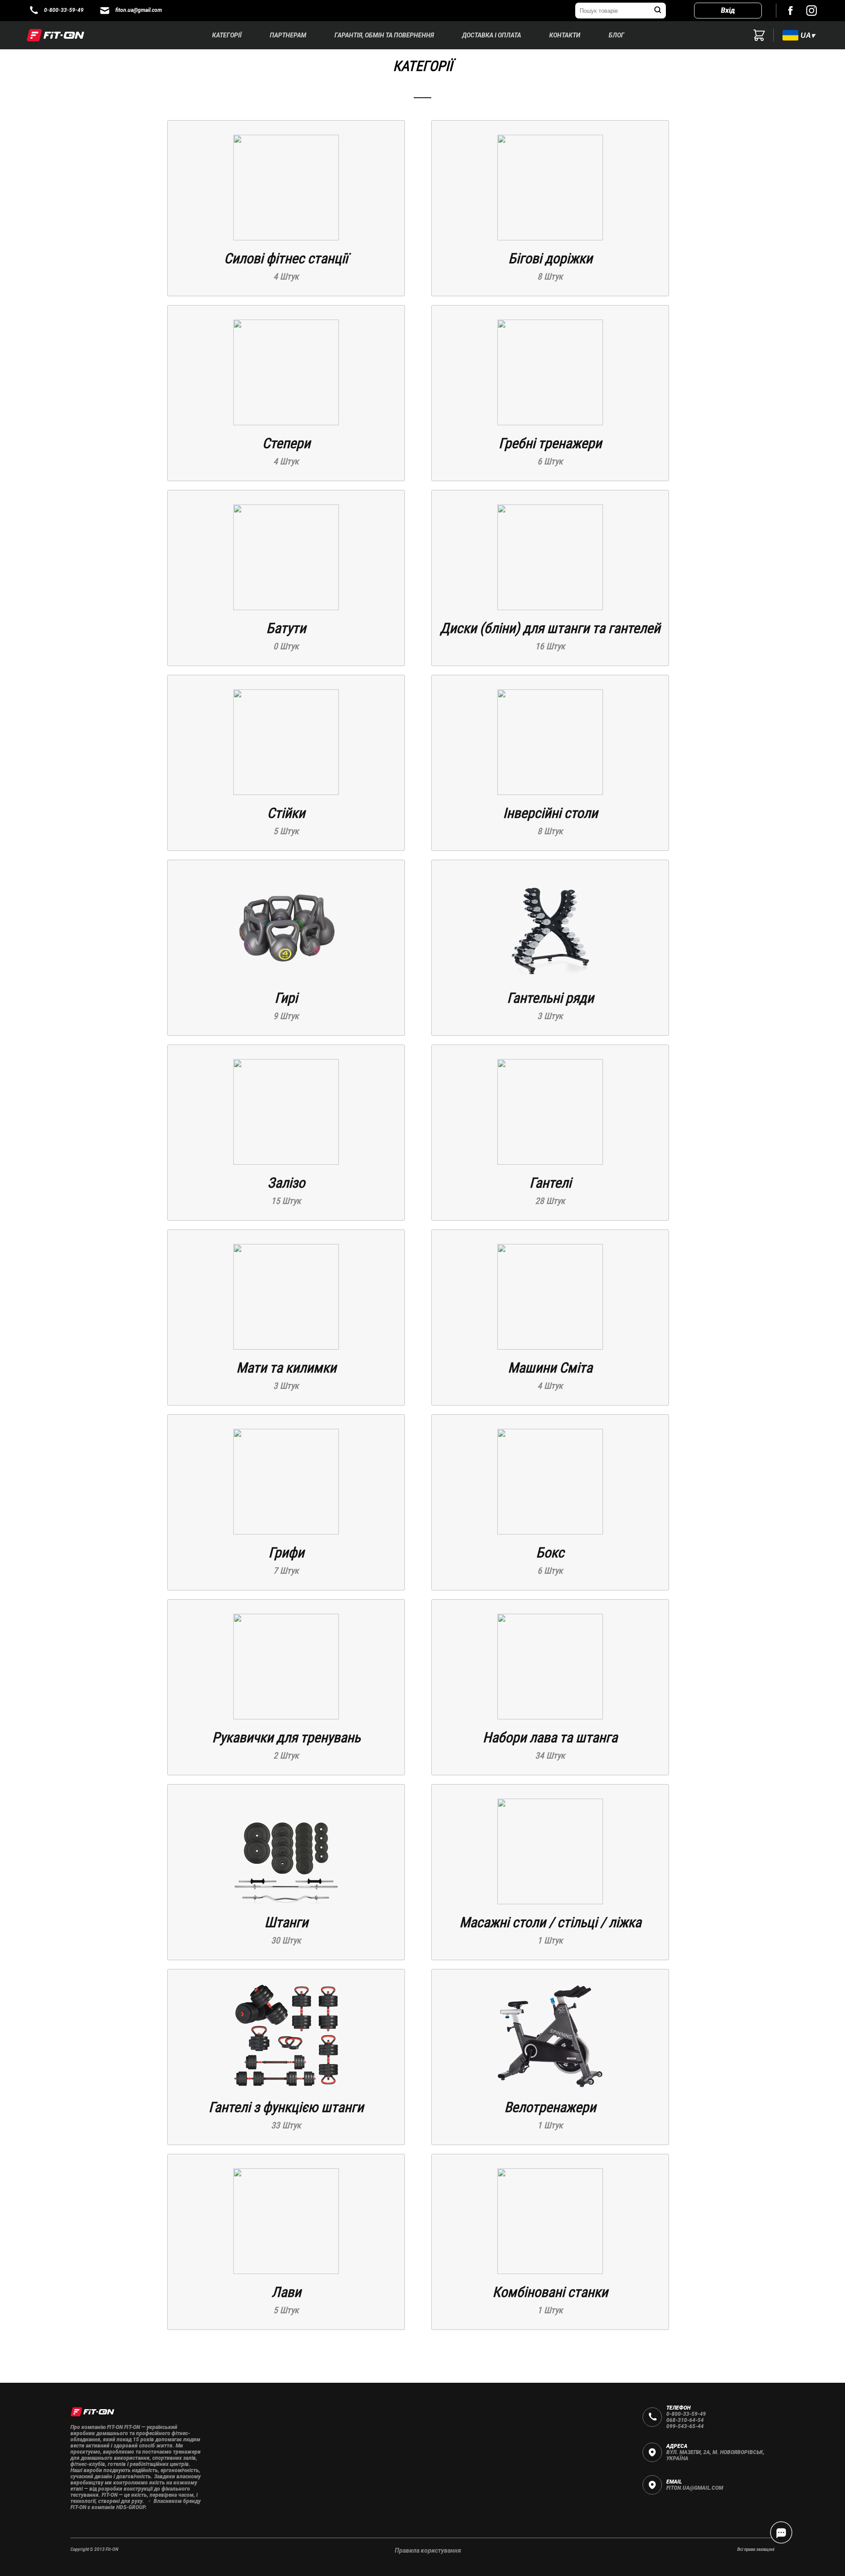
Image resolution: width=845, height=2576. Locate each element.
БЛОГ (617, 35)
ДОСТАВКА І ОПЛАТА (492, 35)
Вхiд (728, 10)
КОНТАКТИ (565, 35)
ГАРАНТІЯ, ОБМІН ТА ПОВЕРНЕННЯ (384, 35)
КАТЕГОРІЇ (227, 35)
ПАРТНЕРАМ (288, 35)
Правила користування (428, 2550)
